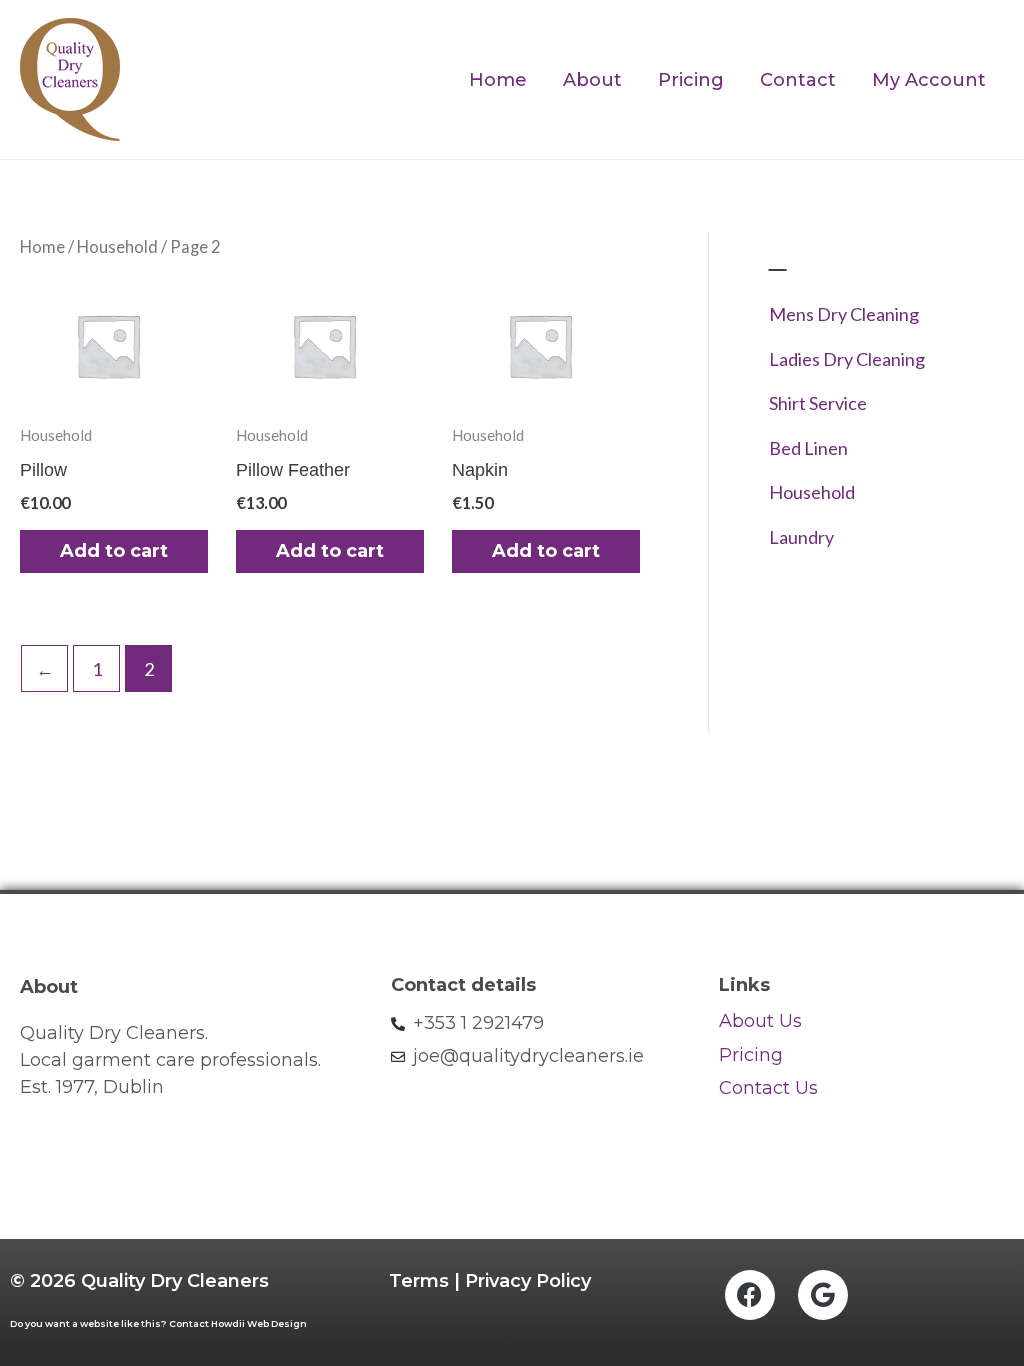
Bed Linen (808, 448)
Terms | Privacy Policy (490, 1281)
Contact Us (771, 1088)
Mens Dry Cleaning (844, 314)
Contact (798, 80)
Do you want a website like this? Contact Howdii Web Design (158, 1323)
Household (117, 247)
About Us (760, 1021)
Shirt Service (818, 403)
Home (498, 80)
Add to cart (114, 551)
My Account (929, 80)
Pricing (691, 80)
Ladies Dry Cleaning (847, 359)
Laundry (801, 537)
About (592, 80)
